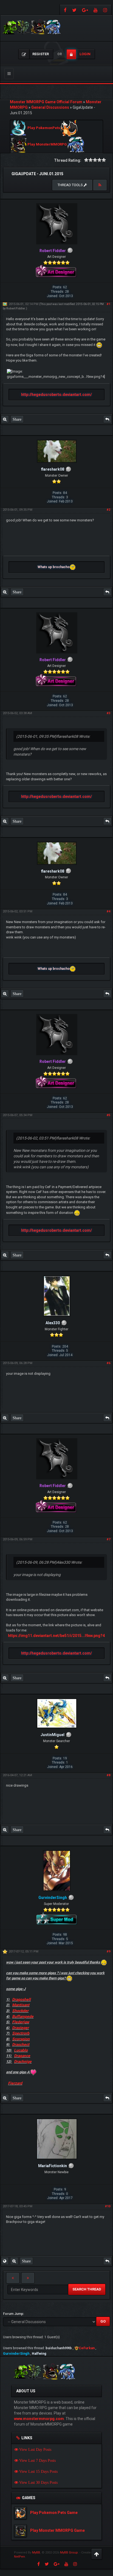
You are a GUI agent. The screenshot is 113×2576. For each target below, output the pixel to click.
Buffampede (23, 2016)
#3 (108, 713)
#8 (108, 1775)
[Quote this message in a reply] (107, 419)
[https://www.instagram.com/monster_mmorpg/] (106, 10)
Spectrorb (21, 2033)
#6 (108, 1363)
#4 (108, 911)
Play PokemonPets (44, 128)
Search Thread (87, 2289)
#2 (108, 510)
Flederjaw (21, 2022)
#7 (108, 1539)
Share (17, 419)
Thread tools (71, 185)
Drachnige (23, 2061)
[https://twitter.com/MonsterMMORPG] (74, 10)
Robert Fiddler (16, 308)
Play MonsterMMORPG (47, 145)
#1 (108, 304)
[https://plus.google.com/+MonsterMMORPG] (85, 10)
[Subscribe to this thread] (100, 185)
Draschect (21, 2044)
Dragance (22, 2056)
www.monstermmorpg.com (39, 2419)
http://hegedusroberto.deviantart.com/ (56, 395)
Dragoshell (21, 1999)
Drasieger (20, 2028)
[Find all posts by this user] (5, 419)
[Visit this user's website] (5, 2261)
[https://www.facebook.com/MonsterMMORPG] (65, 10)
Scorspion (21, 2039)
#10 (108, 2206)
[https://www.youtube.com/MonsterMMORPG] (96, 10)
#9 (108, 1951)
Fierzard (15, 2083)
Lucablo (21, 2050)
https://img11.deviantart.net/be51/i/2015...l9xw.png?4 (56, 1636)
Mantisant (21, 2005)
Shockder (20, 2011)
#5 (108, 1115)
